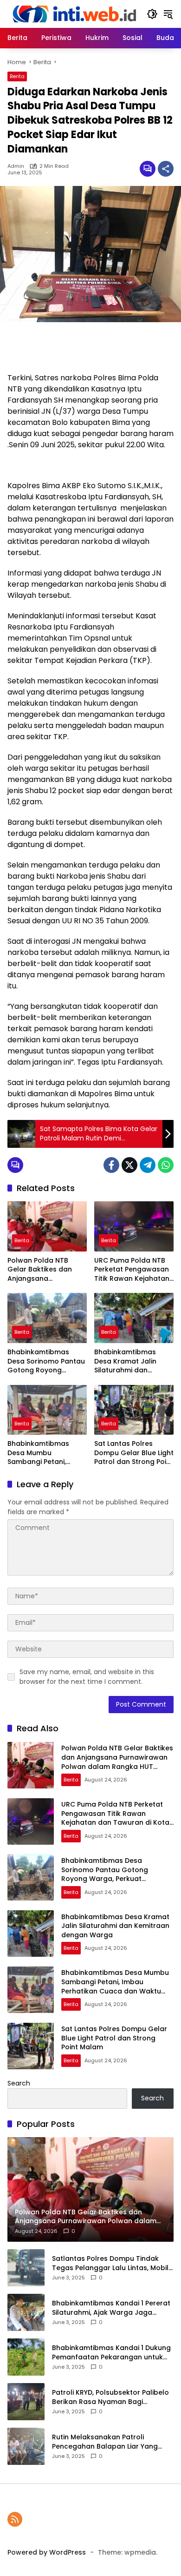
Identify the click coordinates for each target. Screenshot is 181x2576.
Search (19, 2083)
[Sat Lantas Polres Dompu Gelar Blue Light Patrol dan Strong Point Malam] (134, 1410)
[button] (152, 14)
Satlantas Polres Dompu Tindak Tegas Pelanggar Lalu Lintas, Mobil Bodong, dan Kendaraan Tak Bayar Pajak (112, 2263)
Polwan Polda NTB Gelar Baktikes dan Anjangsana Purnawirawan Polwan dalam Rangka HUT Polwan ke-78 (45, 1270)
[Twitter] (129, 1165)
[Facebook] (111, 1165)
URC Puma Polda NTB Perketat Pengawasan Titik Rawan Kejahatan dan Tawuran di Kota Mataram (132, 1270)
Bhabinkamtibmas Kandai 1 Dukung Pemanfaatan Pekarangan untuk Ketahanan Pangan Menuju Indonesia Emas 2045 (111, 2353)
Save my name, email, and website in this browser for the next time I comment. (87, 1677)
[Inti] (72, 13)
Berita (17, 76)
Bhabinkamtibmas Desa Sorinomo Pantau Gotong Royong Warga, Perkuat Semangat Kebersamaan (46, 1361)
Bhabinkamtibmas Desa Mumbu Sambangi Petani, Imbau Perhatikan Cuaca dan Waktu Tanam (38, 1453)
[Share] (166, 169)
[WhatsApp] (166, 1165)
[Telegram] (148, 1165)
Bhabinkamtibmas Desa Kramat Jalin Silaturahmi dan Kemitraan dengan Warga (126, 1361)
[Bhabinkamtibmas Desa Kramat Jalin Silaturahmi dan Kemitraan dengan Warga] (134, 1318)
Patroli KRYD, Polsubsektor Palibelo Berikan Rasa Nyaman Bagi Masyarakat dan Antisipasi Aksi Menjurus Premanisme (110, 2397)
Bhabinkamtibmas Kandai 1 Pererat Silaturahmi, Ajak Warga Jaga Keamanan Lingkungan (111, 2308)
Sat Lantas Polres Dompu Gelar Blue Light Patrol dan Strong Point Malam (134, 1453)
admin (16, 166)
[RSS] (15, 2519)
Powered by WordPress (47, 2552)
